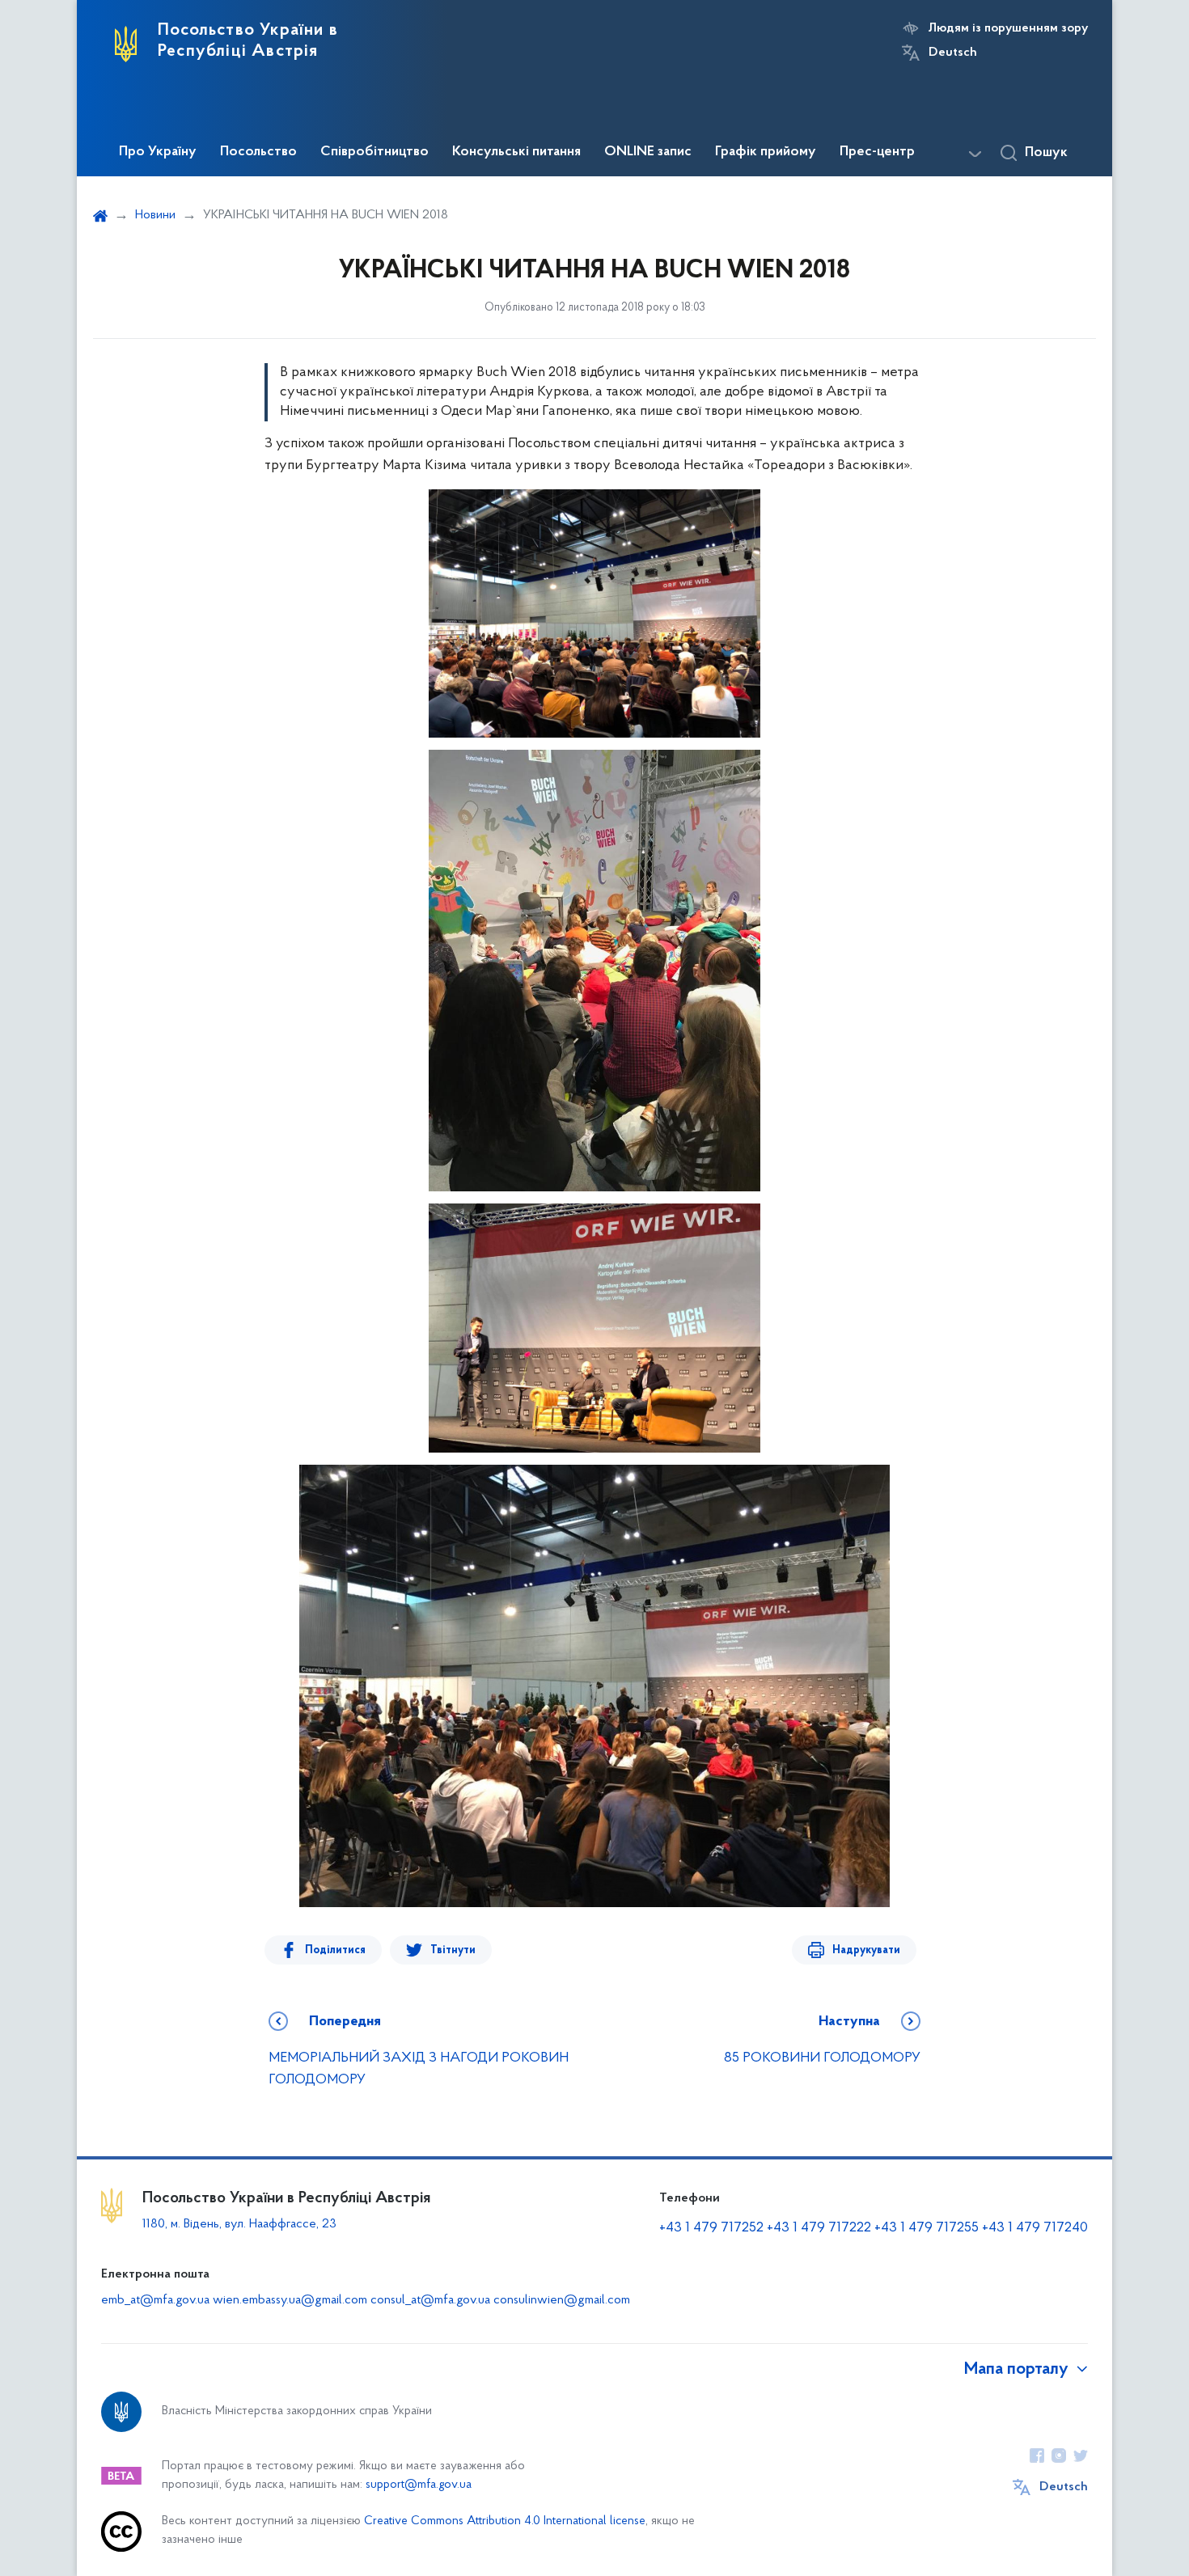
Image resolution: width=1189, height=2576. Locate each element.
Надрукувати (866, 1950)
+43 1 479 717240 (1035, 2228)
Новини (155, 215)
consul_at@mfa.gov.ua (430, 2300)
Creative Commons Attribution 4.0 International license (505, 2521)
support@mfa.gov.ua (419, 2485)
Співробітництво (374, 152)
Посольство (258, 152)
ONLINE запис (648, 152)
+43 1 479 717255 (927, 2228)
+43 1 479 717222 (819, 2228)
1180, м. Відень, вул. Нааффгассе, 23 (239, 2224)
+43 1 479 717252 (711, 2228)
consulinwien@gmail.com (562, 2300)
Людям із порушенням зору (1008, 28)
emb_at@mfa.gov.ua (155, 2300)
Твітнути (453, 1950)
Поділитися (335, 1950)
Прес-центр (877, 152)
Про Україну (158, 152)
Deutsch (953, 53)
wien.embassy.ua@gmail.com (290, 2300)
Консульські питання (516, 152)
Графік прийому (766, 152)
